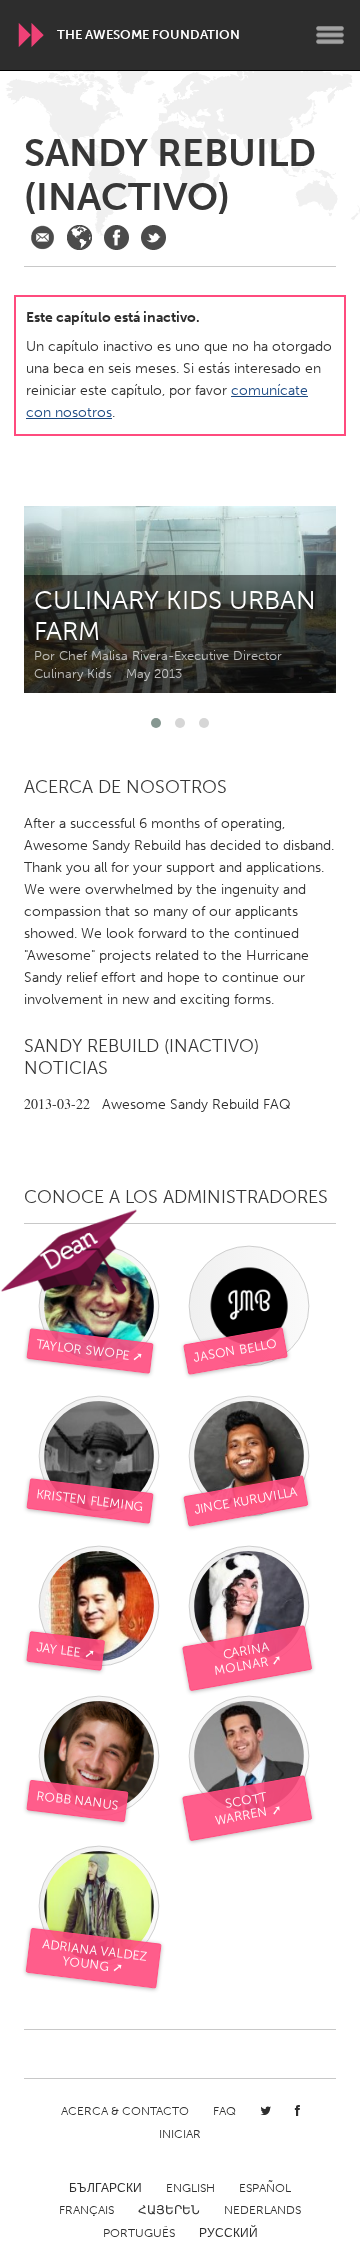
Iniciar (180, 2134)
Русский (228, 2233)
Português (139, 2233)
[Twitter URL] (153, 237)
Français (86, 2210)
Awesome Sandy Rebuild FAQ (157, 1104)
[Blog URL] (79, 237)
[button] (156, 723)
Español (265, 2188)
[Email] (42, 237)
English (190, 2188)
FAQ (224, 2111)
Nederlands (262, 2210)
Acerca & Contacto (125, 2111)
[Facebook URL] (116, 237)
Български (105, 2188)
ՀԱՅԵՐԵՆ (169, 2210)
